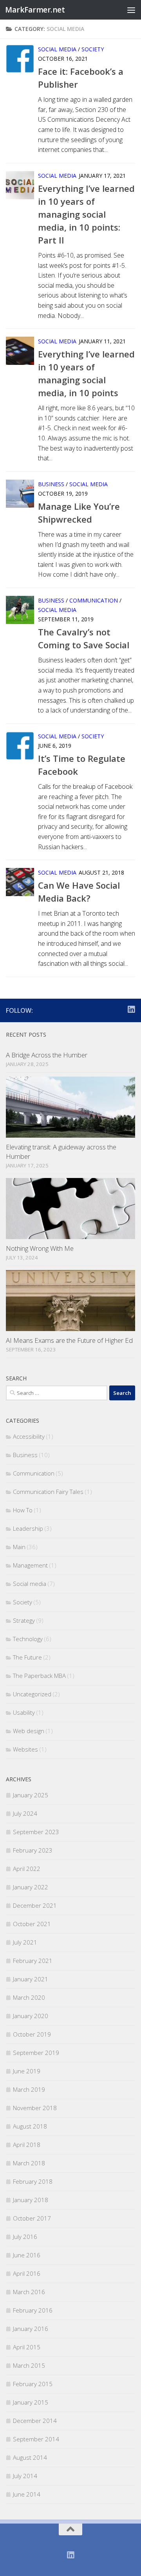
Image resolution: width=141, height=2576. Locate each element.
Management (30, 1565)
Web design (29, 1731)
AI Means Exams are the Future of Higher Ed (69, 1340)
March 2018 (29, 2163)
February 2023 (33, 1850)
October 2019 (32, 2034)
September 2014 (36, 2439)
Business (51, 484)
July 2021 (25, 1942)
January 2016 (31, 2329)
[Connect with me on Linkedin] (131, 1009)
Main (19, 1547)
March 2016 (29, 2292)
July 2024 (25, 1813)
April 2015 (27, 2347)
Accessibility (29, 1436)
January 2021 (31, 1979)
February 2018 (33, 2181)
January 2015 (31, 2402)
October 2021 (32, 1924)
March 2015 (29, 2365)
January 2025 (31, 1795)
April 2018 (27, 2145)
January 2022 (31, 1887)
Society (93, 49)
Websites (25, 1749)
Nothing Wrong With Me (40, 1248)
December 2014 (35, 2421)
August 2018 (30, 2126)
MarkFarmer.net (35, 10)
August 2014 (30, 2457)
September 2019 (36, 2053)
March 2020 (29, 1997)
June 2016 (27, 2255)
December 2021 (35, 1905)
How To (23, 1510)
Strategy (24, 1620)
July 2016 (25, 2237)
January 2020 (31, 2016)
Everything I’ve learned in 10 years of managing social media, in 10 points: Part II (86, 214)
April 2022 (27, 1869)
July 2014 (25, 2476)
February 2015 (33, 2384)
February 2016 (33, 2310)
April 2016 (27, 2273)
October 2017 (32, 2218)
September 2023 (36, 1832)
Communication (94, 600)
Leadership (28, 1528)
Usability (24, 1712)
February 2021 (33, 1961)
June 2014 (27, 2494)
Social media (57, 49)
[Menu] (131, 10)
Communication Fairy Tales (48, 1492)
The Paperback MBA (39, 1676)
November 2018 (35, 2108)
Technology (28, 1639)
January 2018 (31, 2200)
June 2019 (27, 2071)
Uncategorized (32, 1694)
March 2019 (29, 2089)
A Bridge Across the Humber (47, 1055)
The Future (27, 1657)
